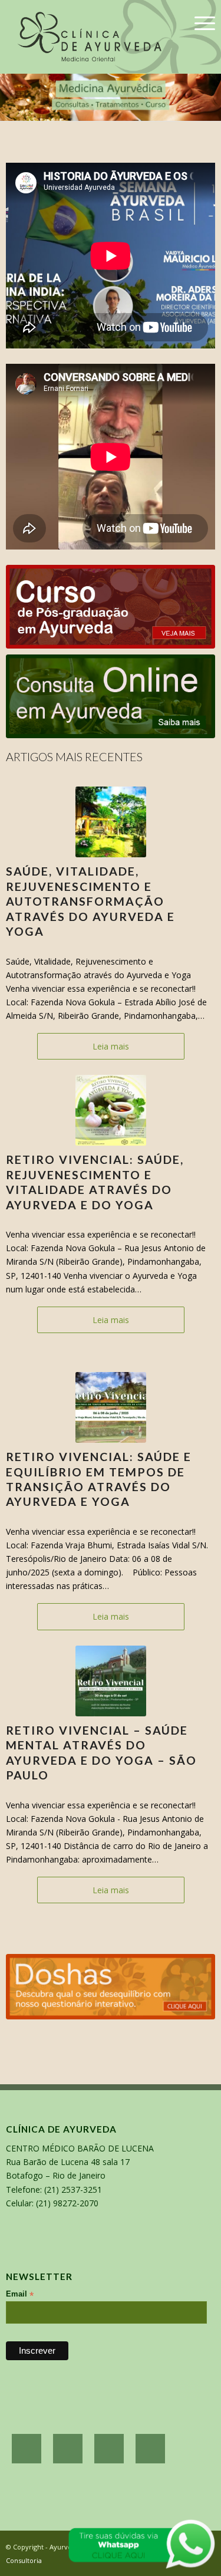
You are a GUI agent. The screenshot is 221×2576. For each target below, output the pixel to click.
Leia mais (111, 1046)
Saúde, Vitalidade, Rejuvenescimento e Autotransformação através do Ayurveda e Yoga (90, 901)
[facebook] (27, 2449)
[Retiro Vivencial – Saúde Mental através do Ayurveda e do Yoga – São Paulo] (111, 1681)
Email (20, 2294)
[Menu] (199, 24)
